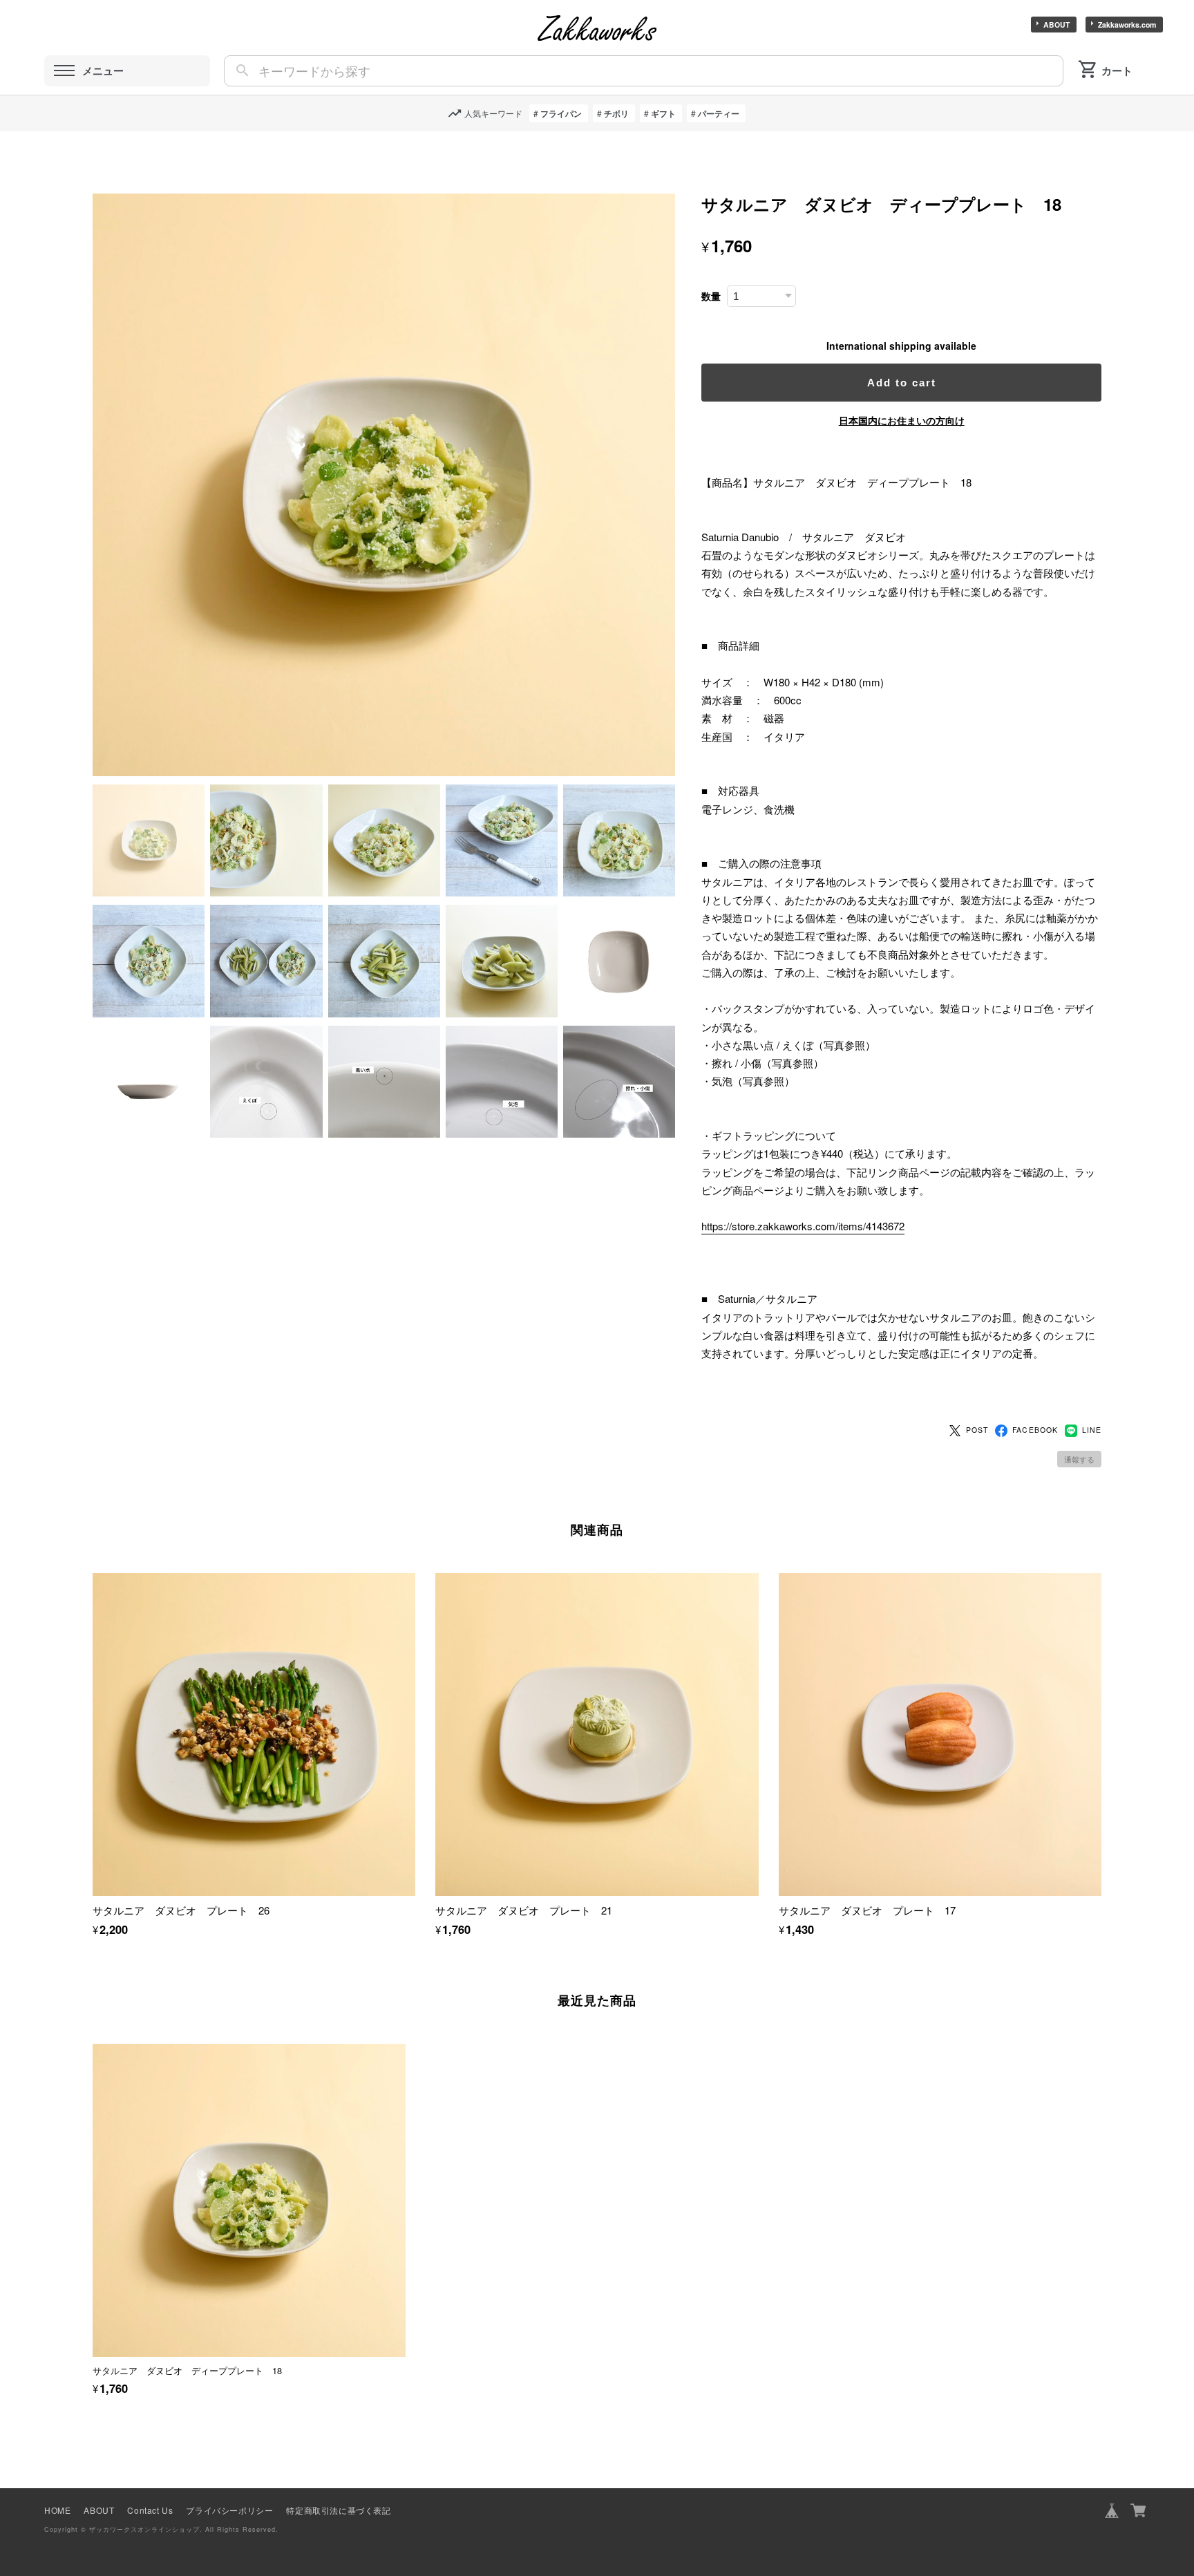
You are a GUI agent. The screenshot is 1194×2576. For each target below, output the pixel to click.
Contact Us (150, 2510)
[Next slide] (1101, 2189)
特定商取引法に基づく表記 (338, 2510)
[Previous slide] (93, 2189)
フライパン (561, 113)
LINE (1092, 1430)
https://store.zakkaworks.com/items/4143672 (803, 1226)
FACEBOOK (1035, 1430)
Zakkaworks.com (1127, 25)
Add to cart (902, 383)
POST (977, 1430)
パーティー (719, 113)
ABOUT (1056, 25)
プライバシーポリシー (229, 2510)
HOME (57, 2510)
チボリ (616, 113)
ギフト (663, 113)
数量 (711, 296)
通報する (1079, 1459)
